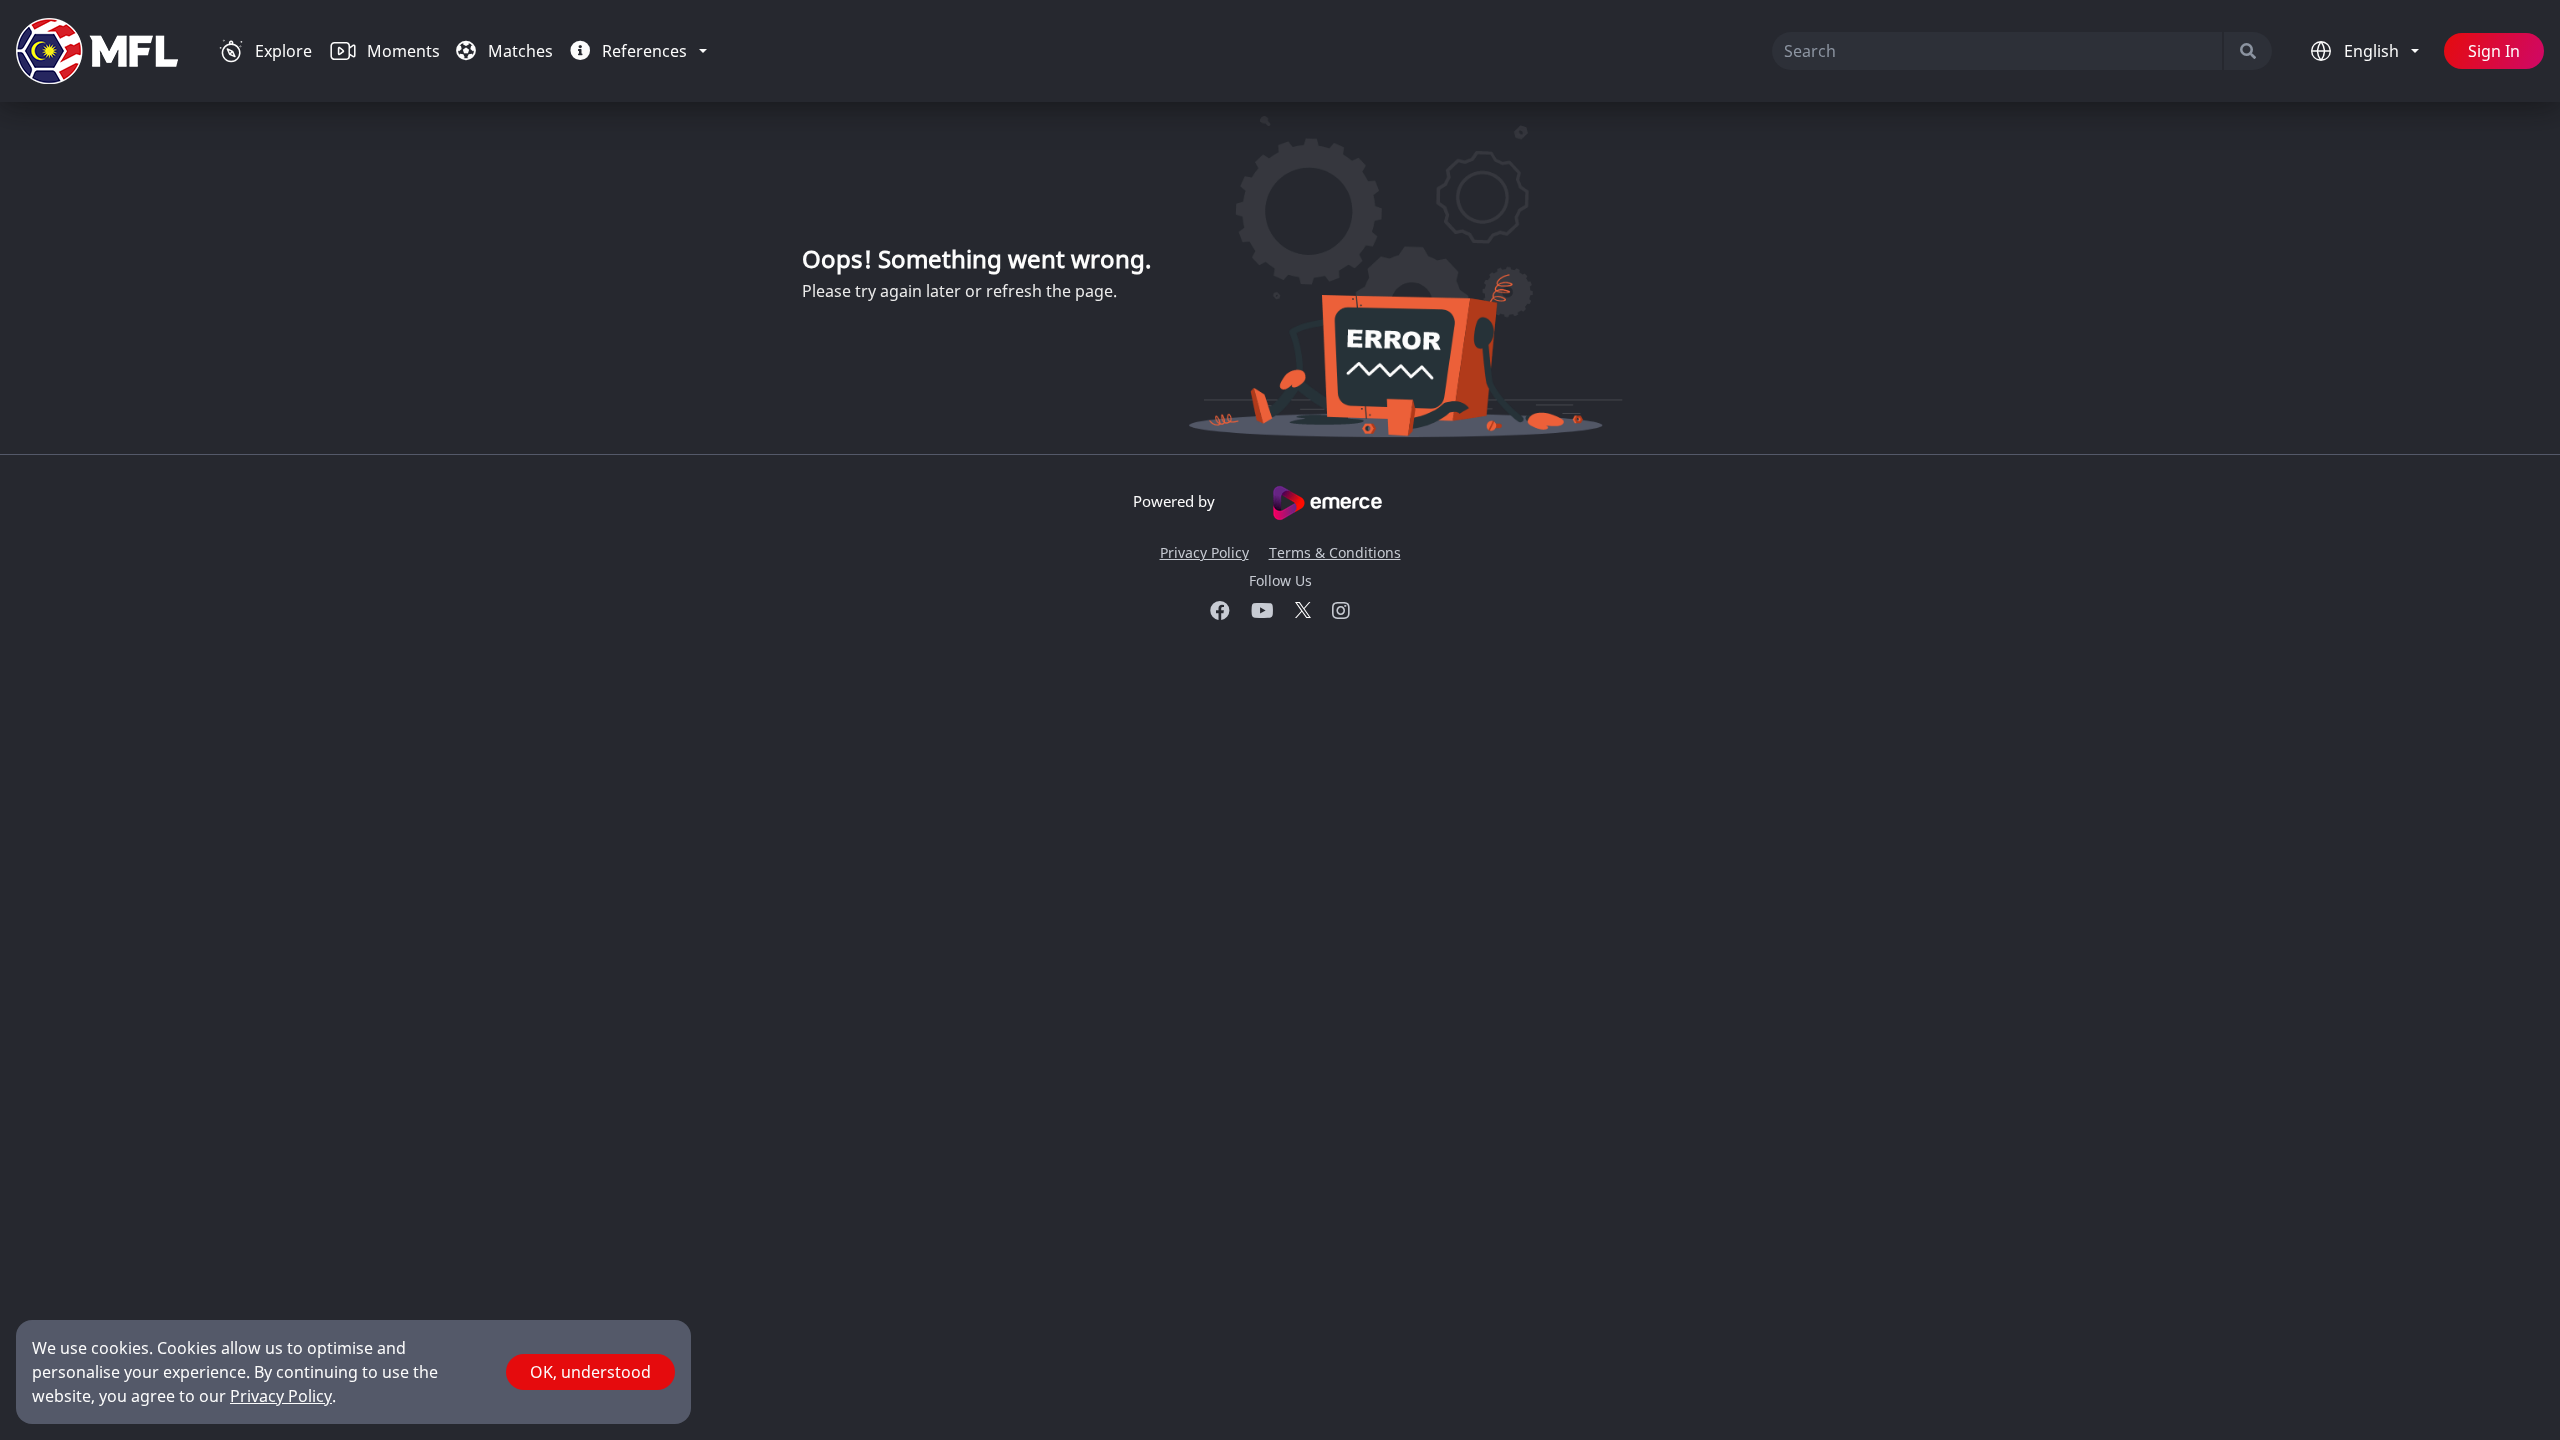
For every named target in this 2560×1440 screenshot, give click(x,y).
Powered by (1176, 501)
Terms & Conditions (1335, 552)
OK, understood (590, 1372)
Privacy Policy (1204, 552)
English (2373, 51)
